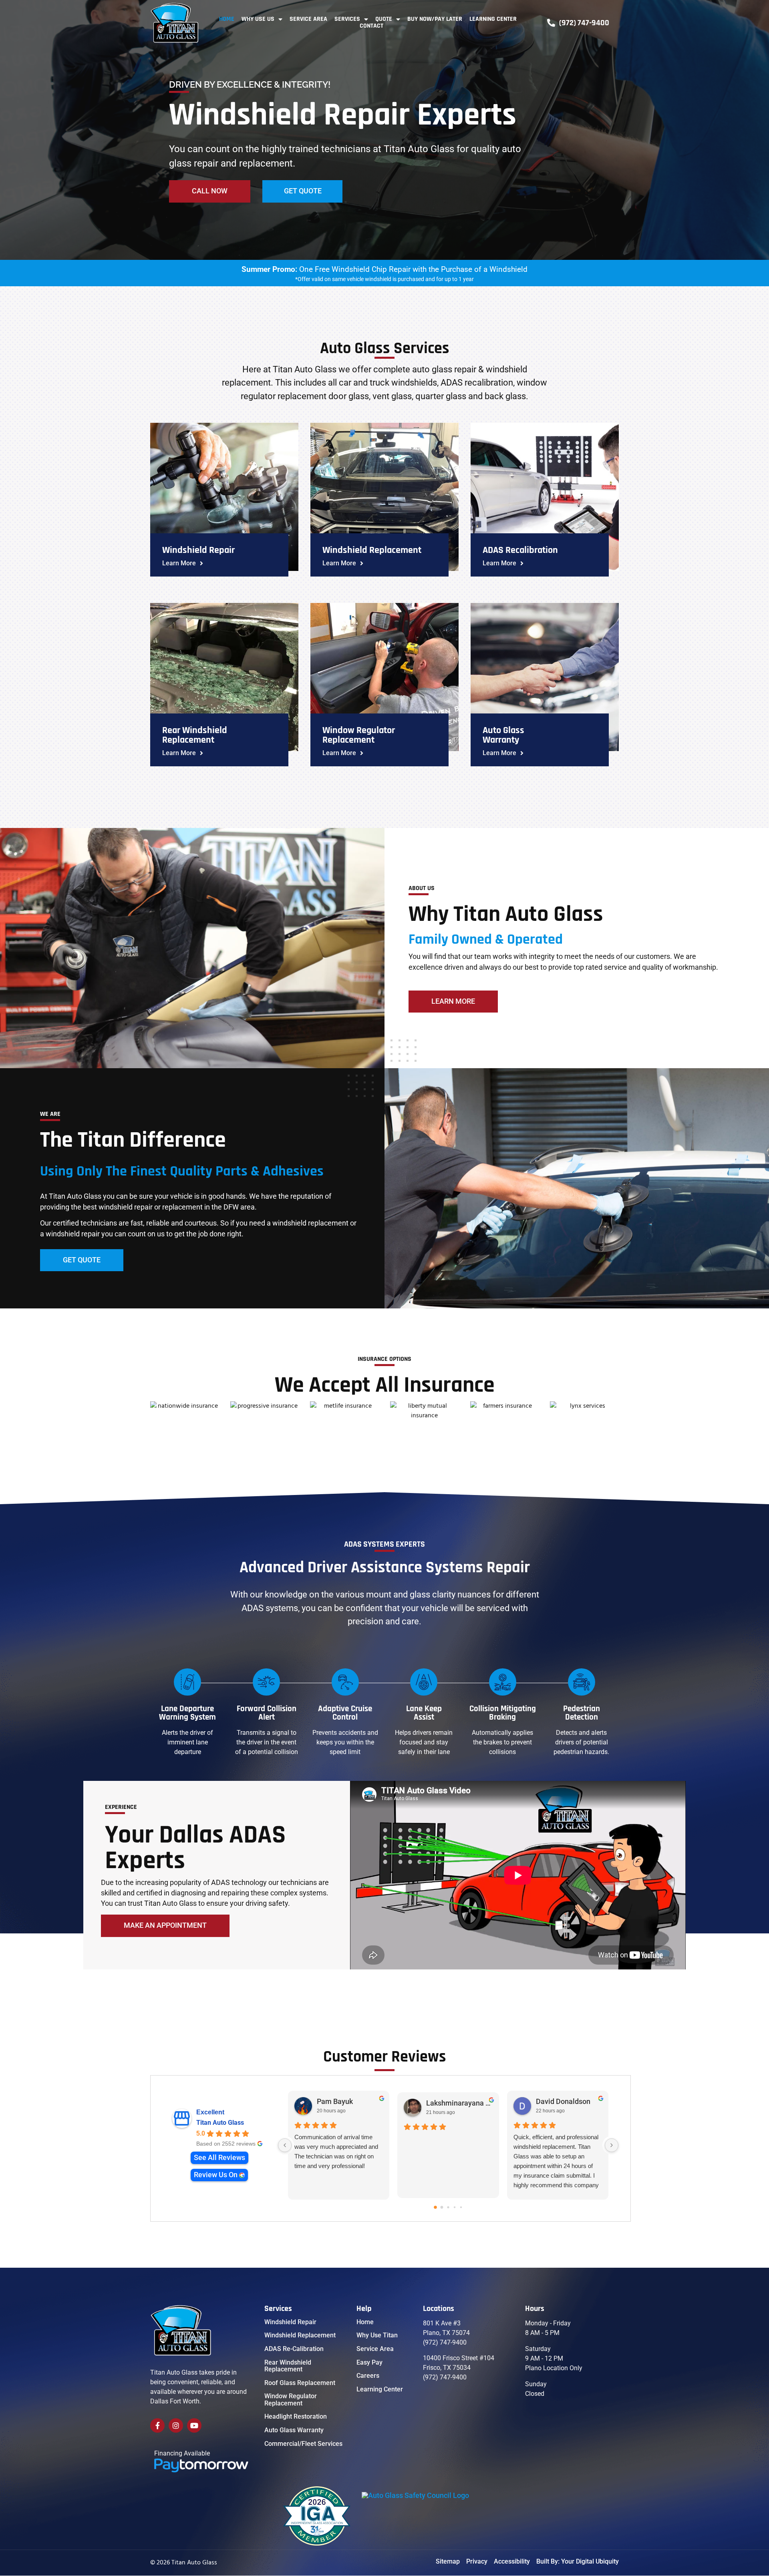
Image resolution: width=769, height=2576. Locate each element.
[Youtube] (194, 2425)
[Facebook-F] (157, 2425)
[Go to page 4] (461, 2207)
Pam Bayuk (335, 2102)
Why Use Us (258, 19)
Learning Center (493, 19)
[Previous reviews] (285, 2145)
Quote (384, 19)
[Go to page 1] (442, 2207)
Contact (371, 26)
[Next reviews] (612, 2145)
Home (227, 19)
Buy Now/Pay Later (435, 19)
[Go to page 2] (448, 2207)
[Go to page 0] (435, 2207)
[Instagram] (176, 2425)
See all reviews (219, 2158)
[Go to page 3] (455, 2207)
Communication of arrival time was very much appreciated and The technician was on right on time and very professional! (336, 2151)
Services (347, 19)
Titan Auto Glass (220, 2123)
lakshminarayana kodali (459, 2103)
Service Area (308, 19)
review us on (216, 2175)
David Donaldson (563, 2102)
